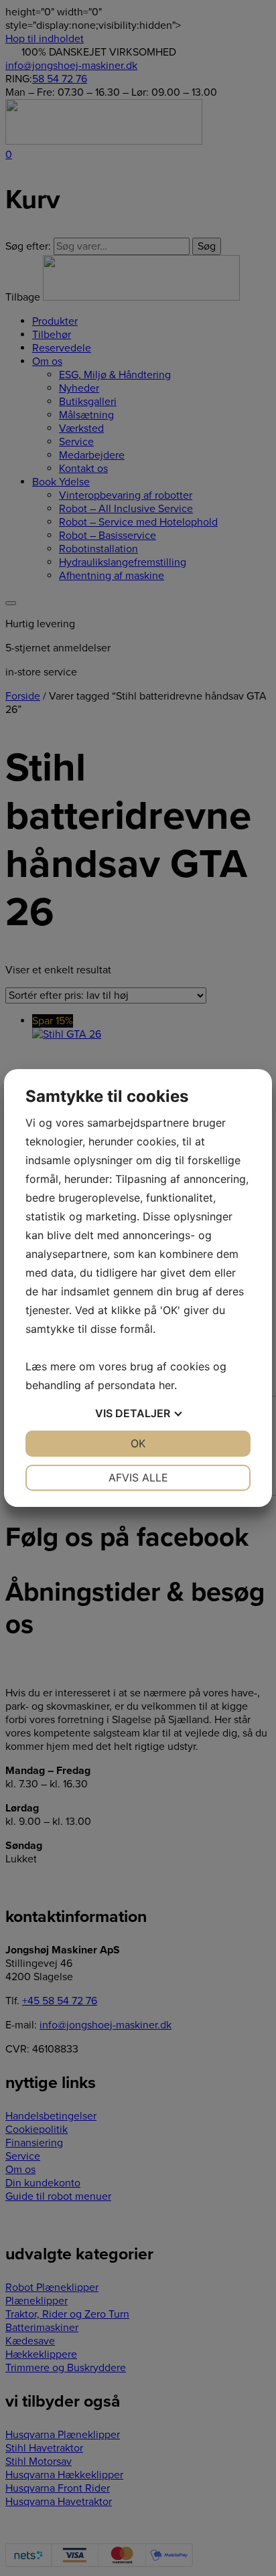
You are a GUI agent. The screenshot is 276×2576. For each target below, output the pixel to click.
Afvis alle (138, 1477)
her (166, 1385)
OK (138, 1443)
